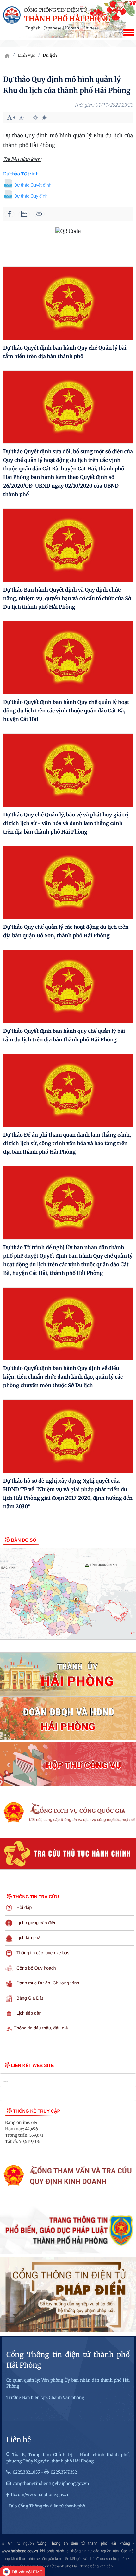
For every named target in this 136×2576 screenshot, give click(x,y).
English (33, 28)
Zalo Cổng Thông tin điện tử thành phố (47, 2506)
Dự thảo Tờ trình (21, 174)
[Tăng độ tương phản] (35, 118)
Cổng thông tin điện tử (55, 10)
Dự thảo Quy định (31, 196)
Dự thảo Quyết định (33, 185)
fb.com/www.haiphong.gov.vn (40, 2495)
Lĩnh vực (26, 55)
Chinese (91, 28)
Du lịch (50, 55)
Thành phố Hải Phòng (67, 19)
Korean (72, 28)
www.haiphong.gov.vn (20, 2551)
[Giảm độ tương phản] (44, 118)
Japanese (53, 28)
